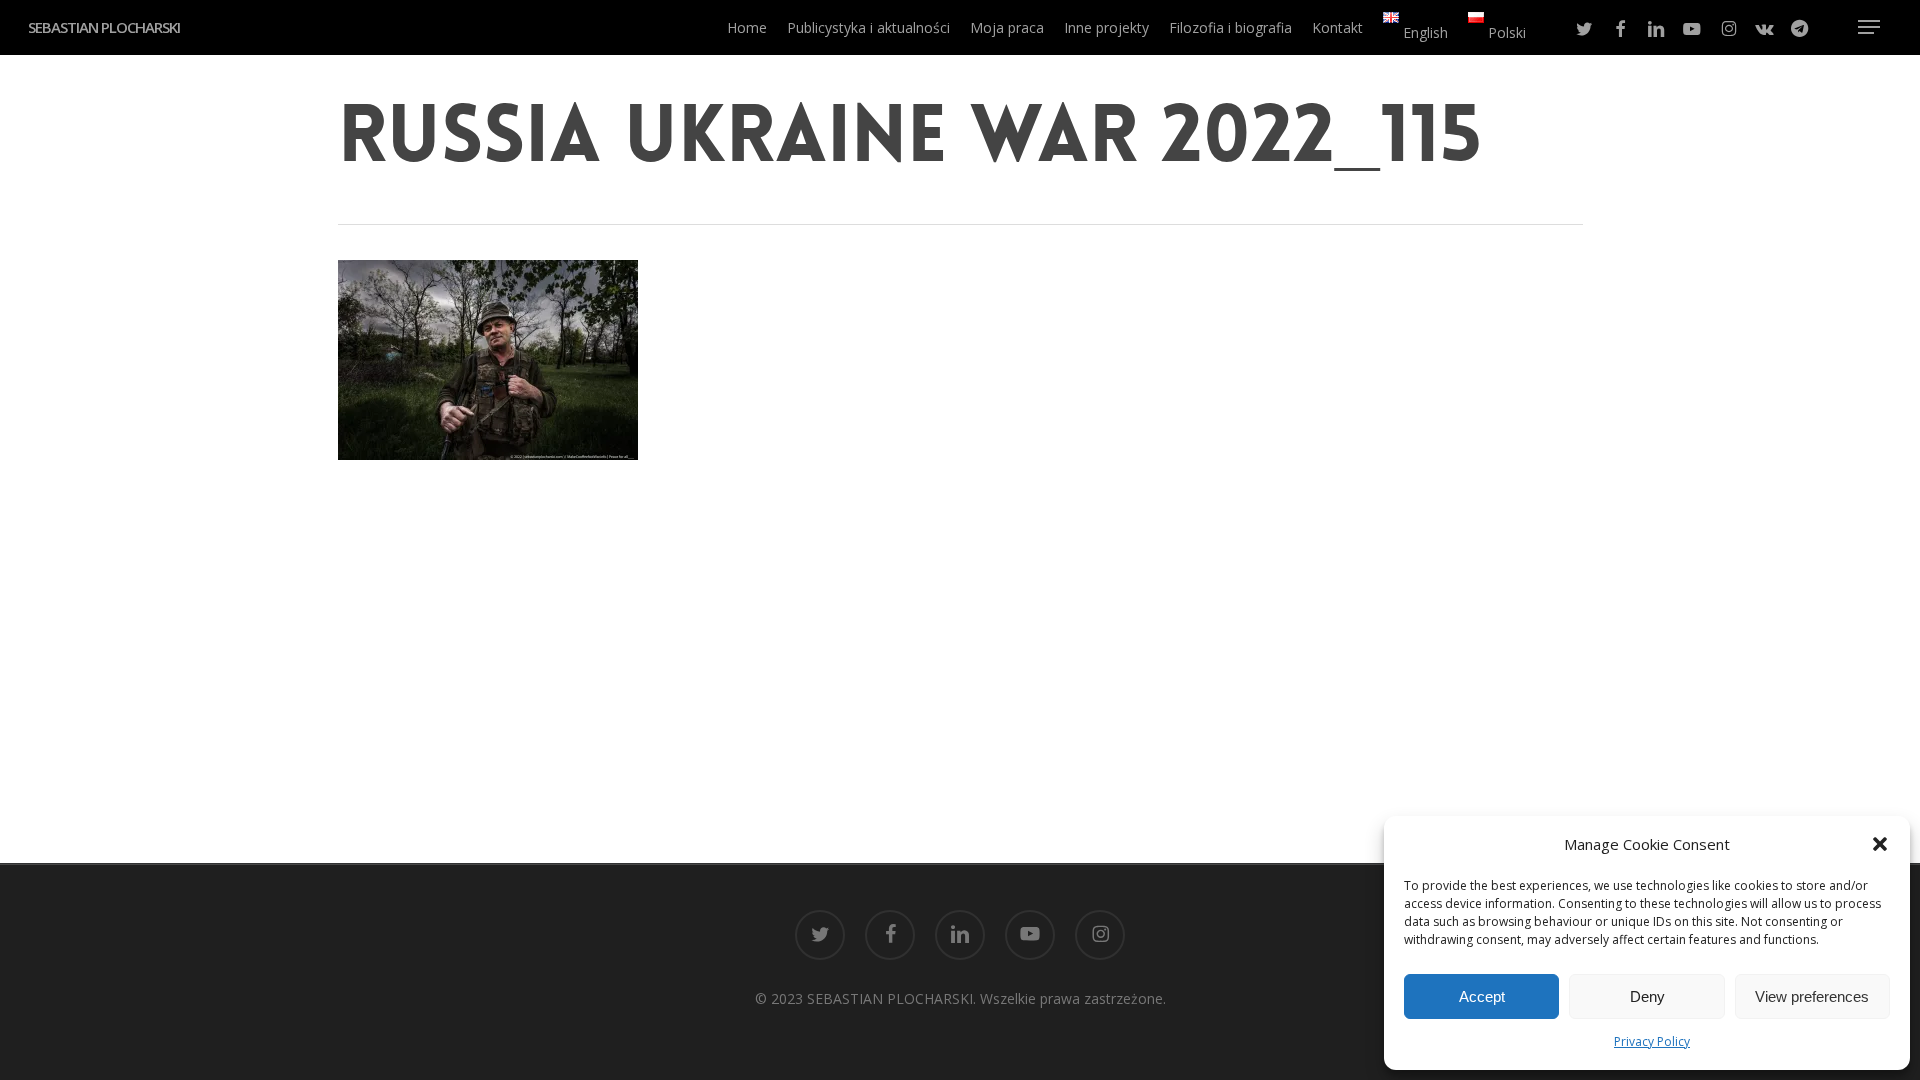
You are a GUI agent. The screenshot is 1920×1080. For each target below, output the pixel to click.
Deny (1647, 996)
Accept (1482, 996)
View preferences (1812, 996)
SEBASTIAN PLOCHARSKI (104, 27)
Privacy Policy (1652, 1041)
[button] (1880, 844)
